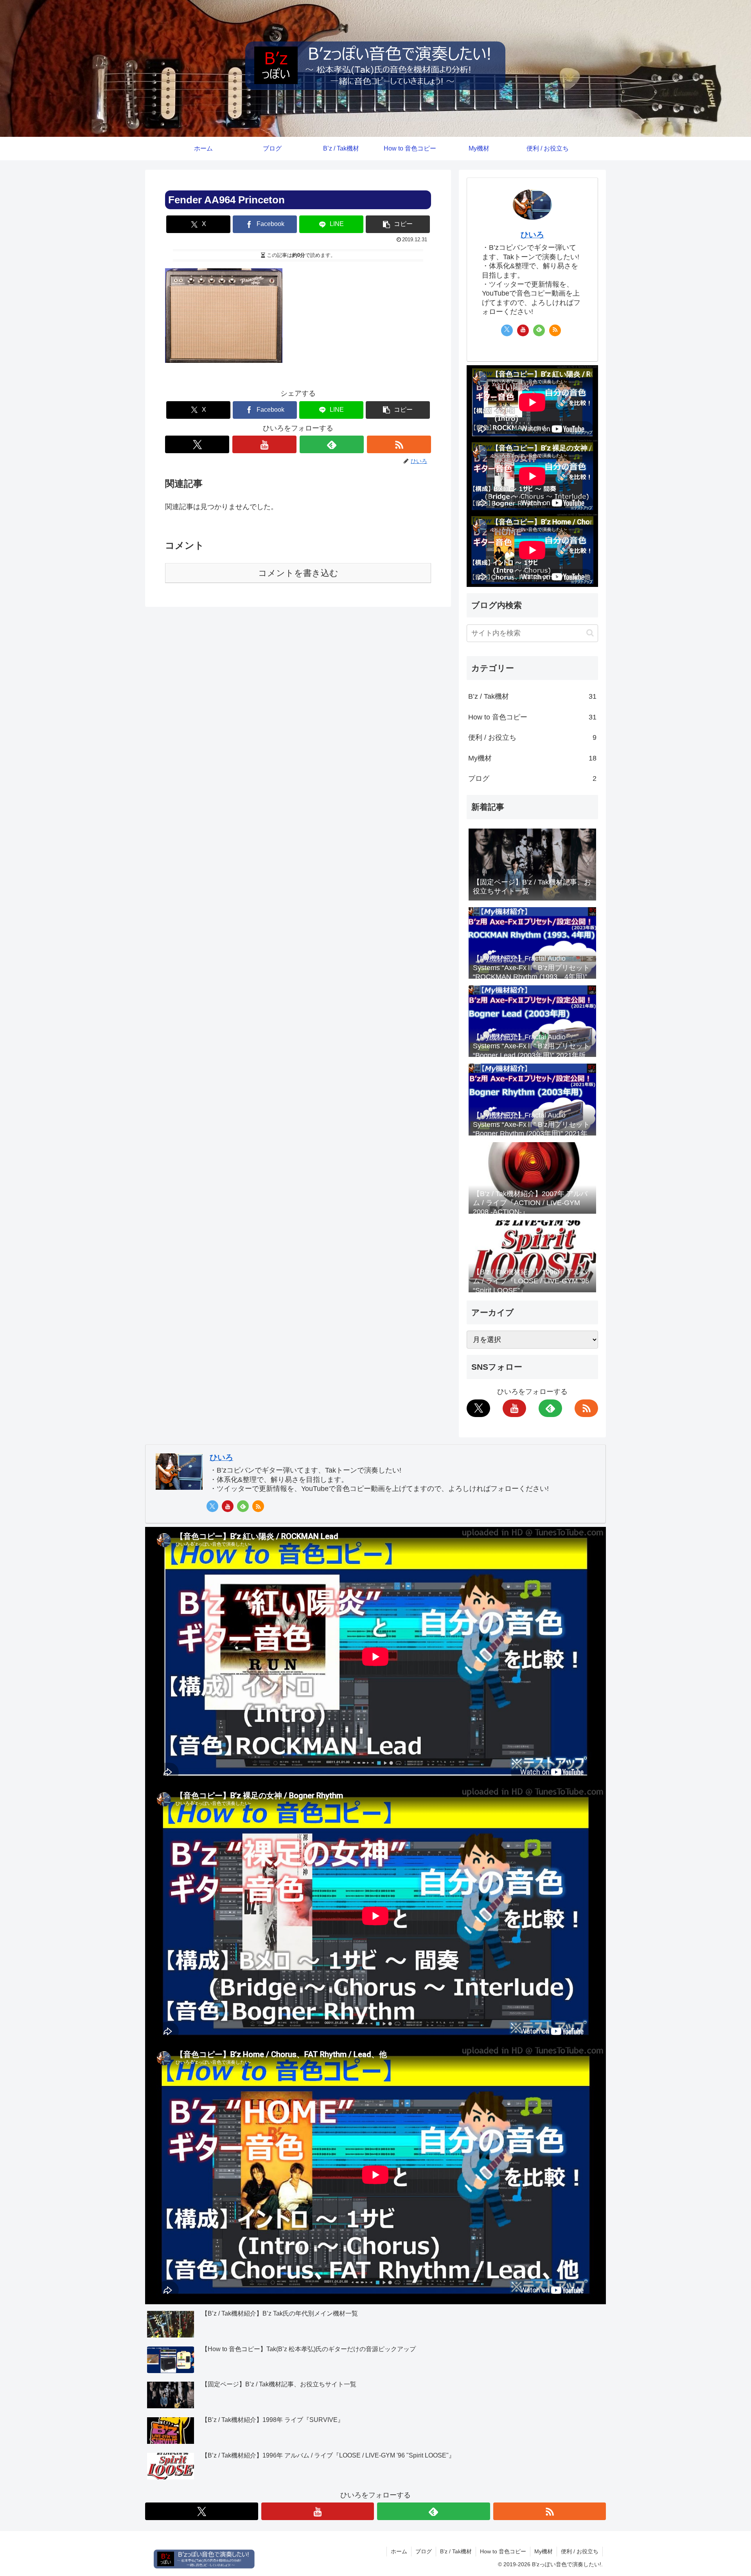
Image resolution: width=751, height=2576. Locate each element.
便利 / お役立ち (532, 737)
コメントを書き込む (298, 573)
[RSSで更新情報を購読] (399, 444)
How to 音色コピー (532, 717)
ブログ (532, 779)
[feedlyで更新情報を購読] (332, 444)
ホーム (399, 2551)
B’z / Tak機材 (532, 696)
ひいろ (532, 235)
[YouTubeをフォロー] (264, 444)
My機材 (532, 758)
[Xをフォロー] (197, 444)
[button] (398, 224)
